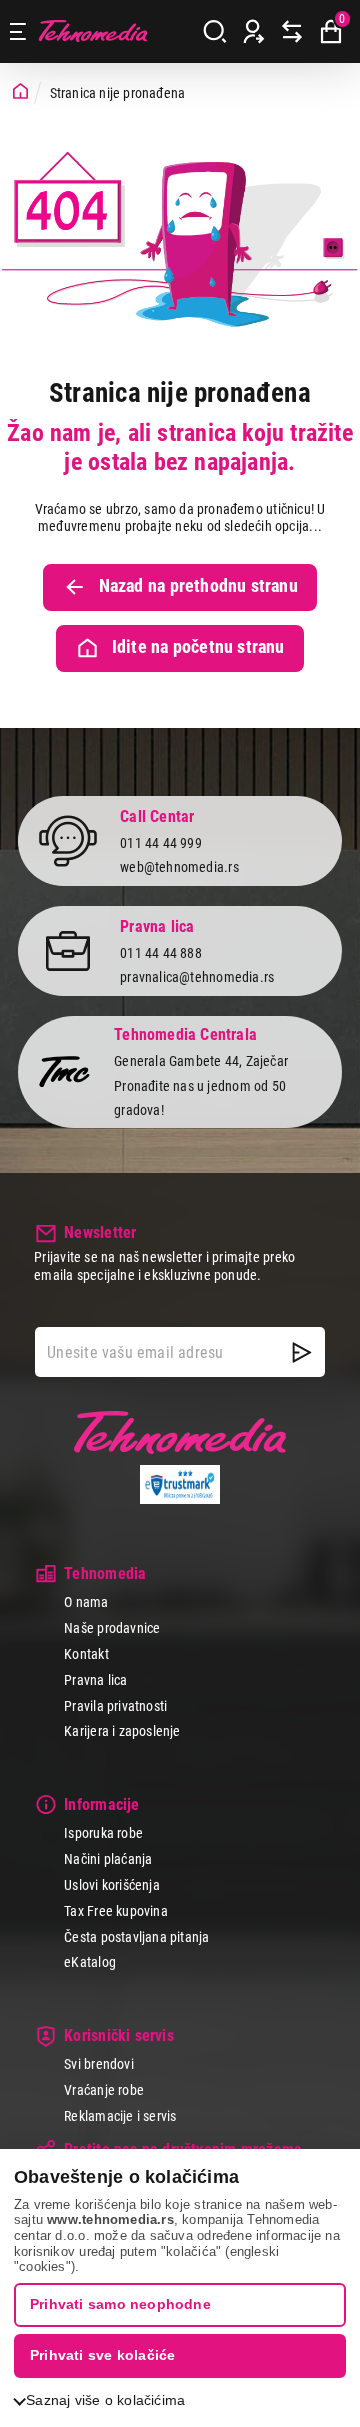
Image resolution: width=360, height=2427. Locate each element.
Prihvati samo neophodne (120, 2304)
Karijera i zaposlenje (122, 1731)
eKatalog (90, 1962)
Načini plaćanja (108, 1859)
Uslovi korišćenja (112, 1885)
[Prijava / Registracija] (254, 32)
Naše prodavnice (112, 1628)
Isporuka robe (103, 1833)
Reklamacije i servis (120, 2116)
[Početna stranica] (20, 92)
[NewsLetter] (302, 1352)
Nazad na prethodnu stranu (198, 586)
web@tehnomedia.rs (179, 867)
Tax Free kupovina (116, 1911)
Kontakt (86, 1654)
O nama (86, 1602)
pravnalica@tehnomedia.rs (197, 977)
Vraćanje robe (104, 2090)
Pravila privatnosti (115, 1706)
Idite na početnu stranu (198, 647)
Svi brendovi (99, 2064)
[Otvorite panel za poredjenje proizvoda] (292, 32)
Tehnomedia (93, 31)
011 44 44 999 (161, 843)
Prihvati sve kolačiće (102, 2355)
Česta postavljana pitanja (136, 1937)
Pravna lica (95, 1680)
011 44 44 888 (161, 953)
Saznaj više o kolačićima (105, 2400)
